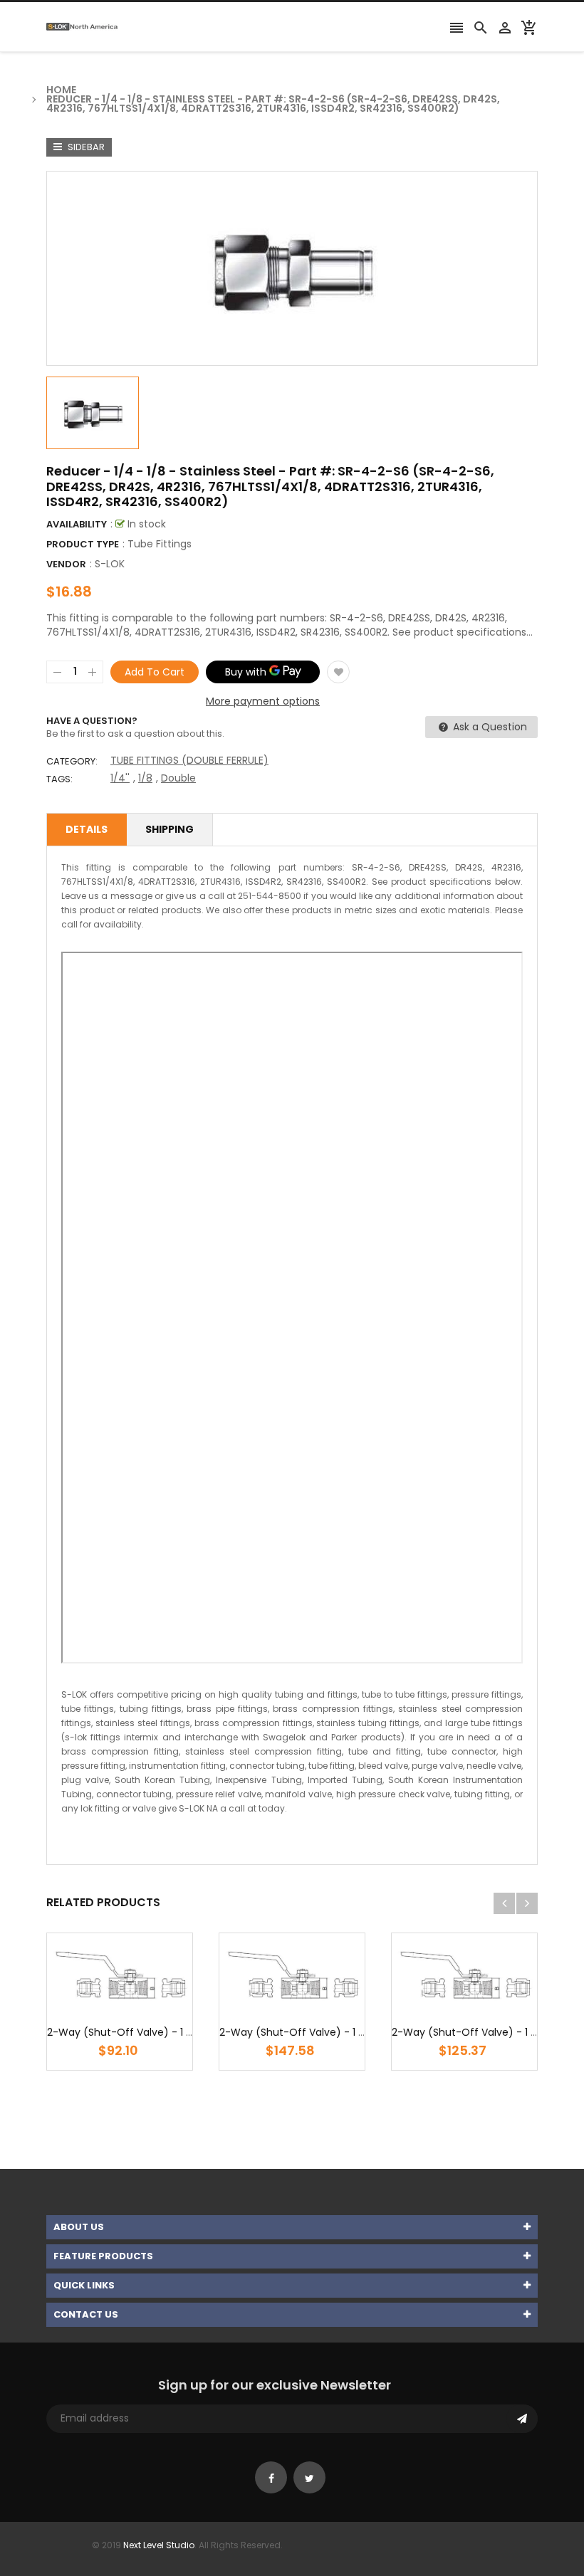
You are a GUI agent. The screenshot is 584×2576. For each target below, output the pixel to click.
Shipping (170, 829)
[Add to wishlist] (338, 672)
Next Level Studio (159, 2545)
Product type (83, 544)
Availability (77, 524)
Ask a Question (489, 727)
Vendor (66, 564)
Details (87, 829)
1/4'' (120, 778)
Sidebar (85, 147)
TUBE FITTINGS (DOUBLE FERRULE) (189, 760)
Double (178, 778)
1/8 (145, 778)
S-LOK (110, 564)
